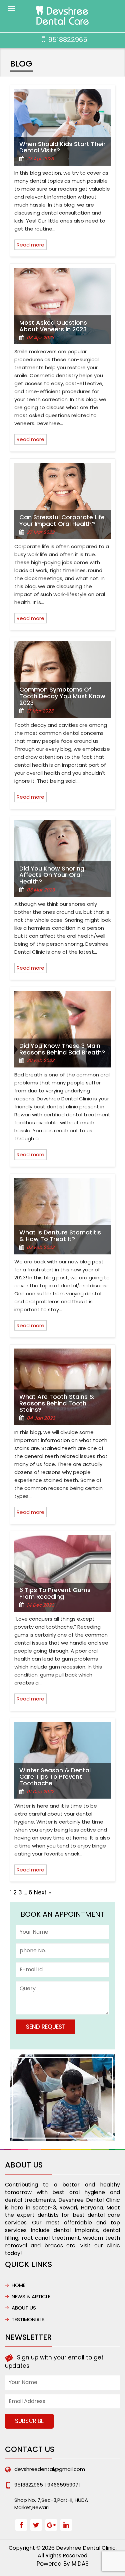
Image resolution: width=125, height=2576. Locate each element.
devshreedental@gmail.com (50, 2469)
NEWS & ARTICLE (31, 2296)
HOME (18, 2285)
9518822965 (68, 40)
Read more (30, 245)
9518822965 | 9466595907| (47, 2485)
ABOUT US (24, 2308)
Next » (42, 1892)
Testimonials (28, 2319)
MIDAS (80, 2564)
